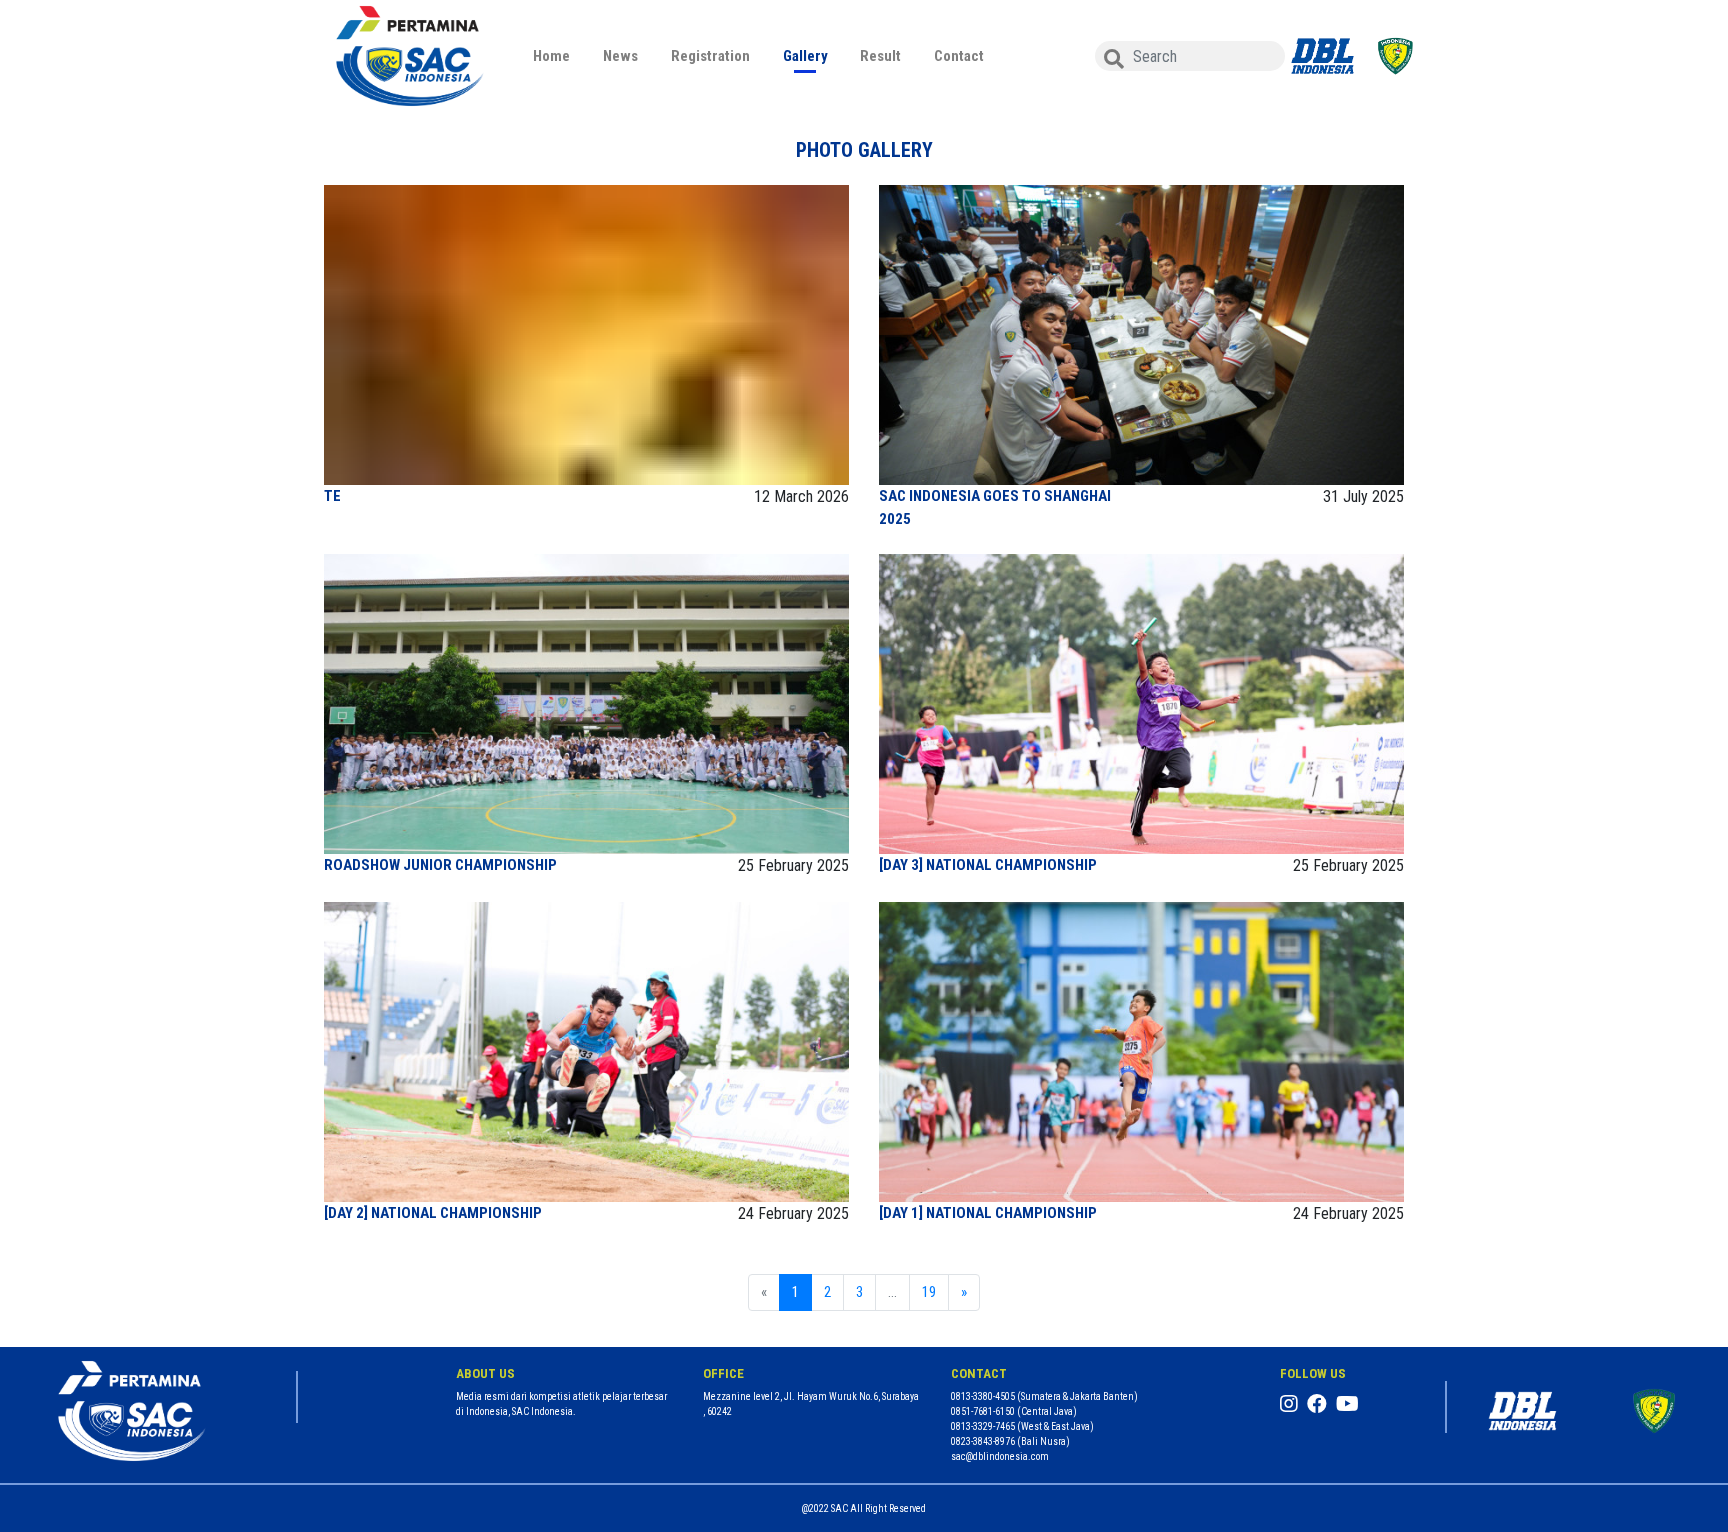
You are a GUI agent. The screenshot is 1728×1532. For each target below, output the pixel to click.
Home (551, 56)
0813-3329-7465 (983, 1426)
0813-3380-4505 (983, 1396)
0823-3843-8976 (983, 1441)
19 (929, 1292)
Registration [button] (710, 56)
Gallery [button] (805, 56)
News (620, 56)
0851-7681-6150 (983, 1411)
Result (880, 56)
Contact (959, 56)
